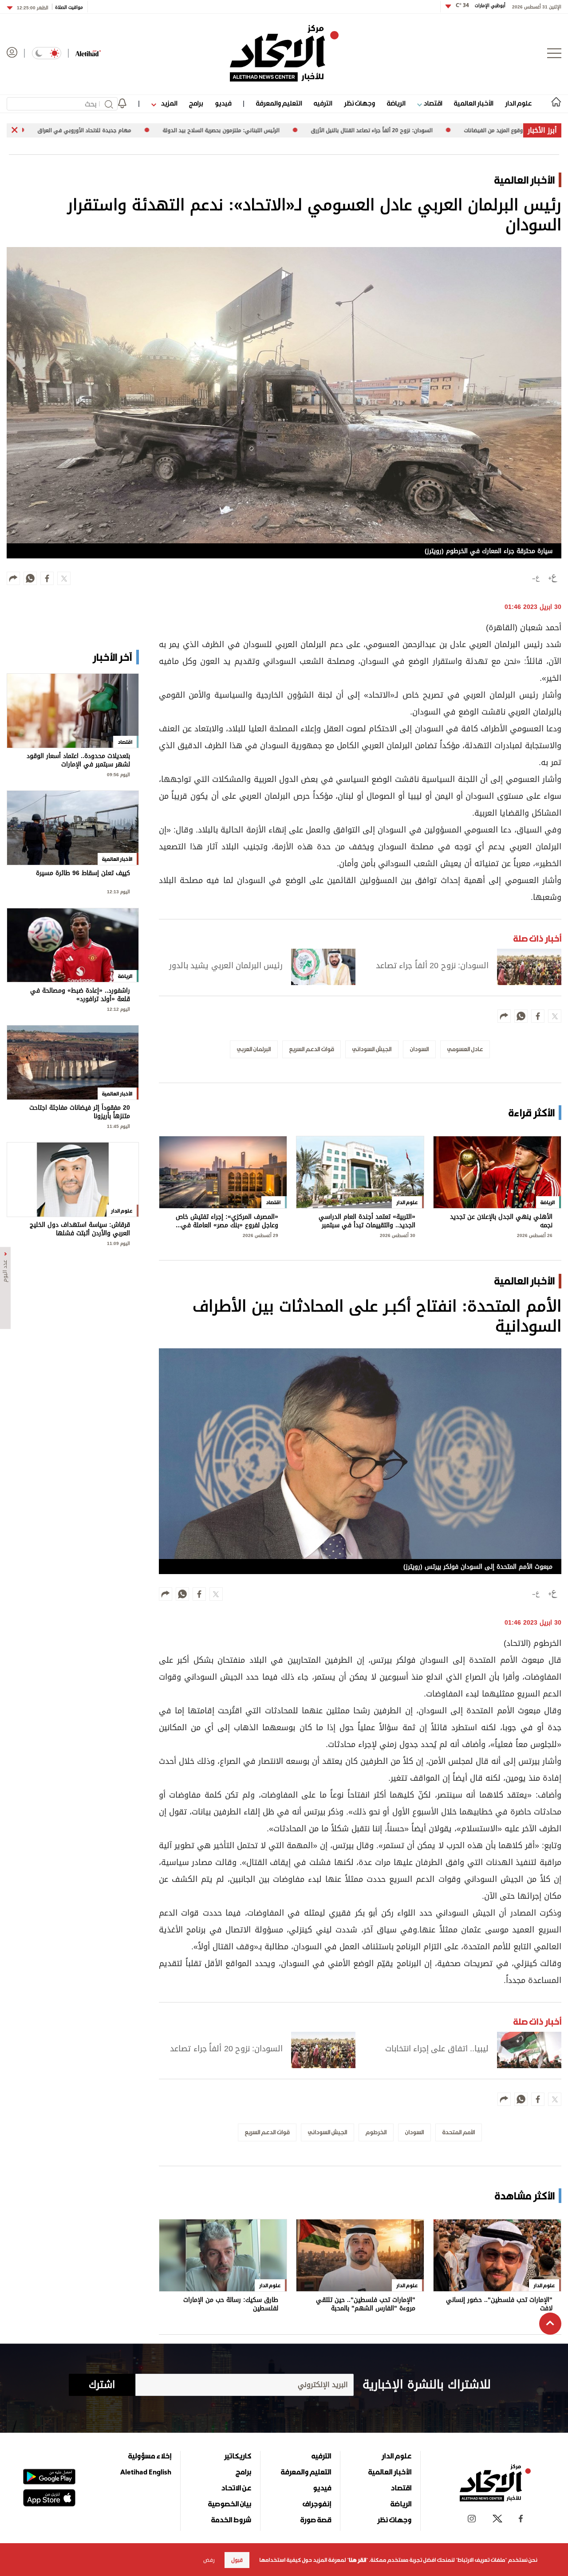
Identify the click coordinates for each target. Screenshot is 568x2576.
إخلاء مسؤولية (150, 2456)
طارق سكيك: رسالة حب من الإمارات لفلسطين (231, 2304)
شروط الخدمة (231, 2520)
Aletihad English (146, 2472)
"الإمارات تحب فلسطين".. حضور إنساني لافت (499, 2304)
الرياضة (396, 103)
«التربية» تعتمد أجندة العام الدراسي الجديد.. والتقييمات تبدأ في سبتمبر (367, 1221)
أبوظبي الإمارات (481, 6)
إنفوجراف (317, 2504)
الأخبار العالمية (473, 103)
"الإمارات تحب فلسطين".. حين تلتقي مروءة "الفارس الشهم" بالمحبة (366, 2304)
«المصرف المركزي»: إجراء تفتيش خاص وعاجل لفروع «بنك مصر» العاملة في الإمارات (227, 1221)
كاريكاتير (238, 2456)
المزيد (168, 103)
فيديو (223, 103)
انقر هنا (357, 2560)
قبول (237, 2560)
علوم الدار (518, 103)
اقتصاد (432, 103)
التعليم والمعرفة (279, 103)
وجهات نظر (359, 103)
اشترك (102, 2385)
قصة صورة (316, 2520)
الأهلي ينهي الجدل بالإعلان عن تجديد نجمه (501, 1221)
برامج (196, 103)
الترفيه (323, 103)
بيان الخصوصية (230, 2504)
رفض (209, 2560)
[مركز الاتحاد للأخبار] (284, 53)
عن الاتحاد (236, 2488)
